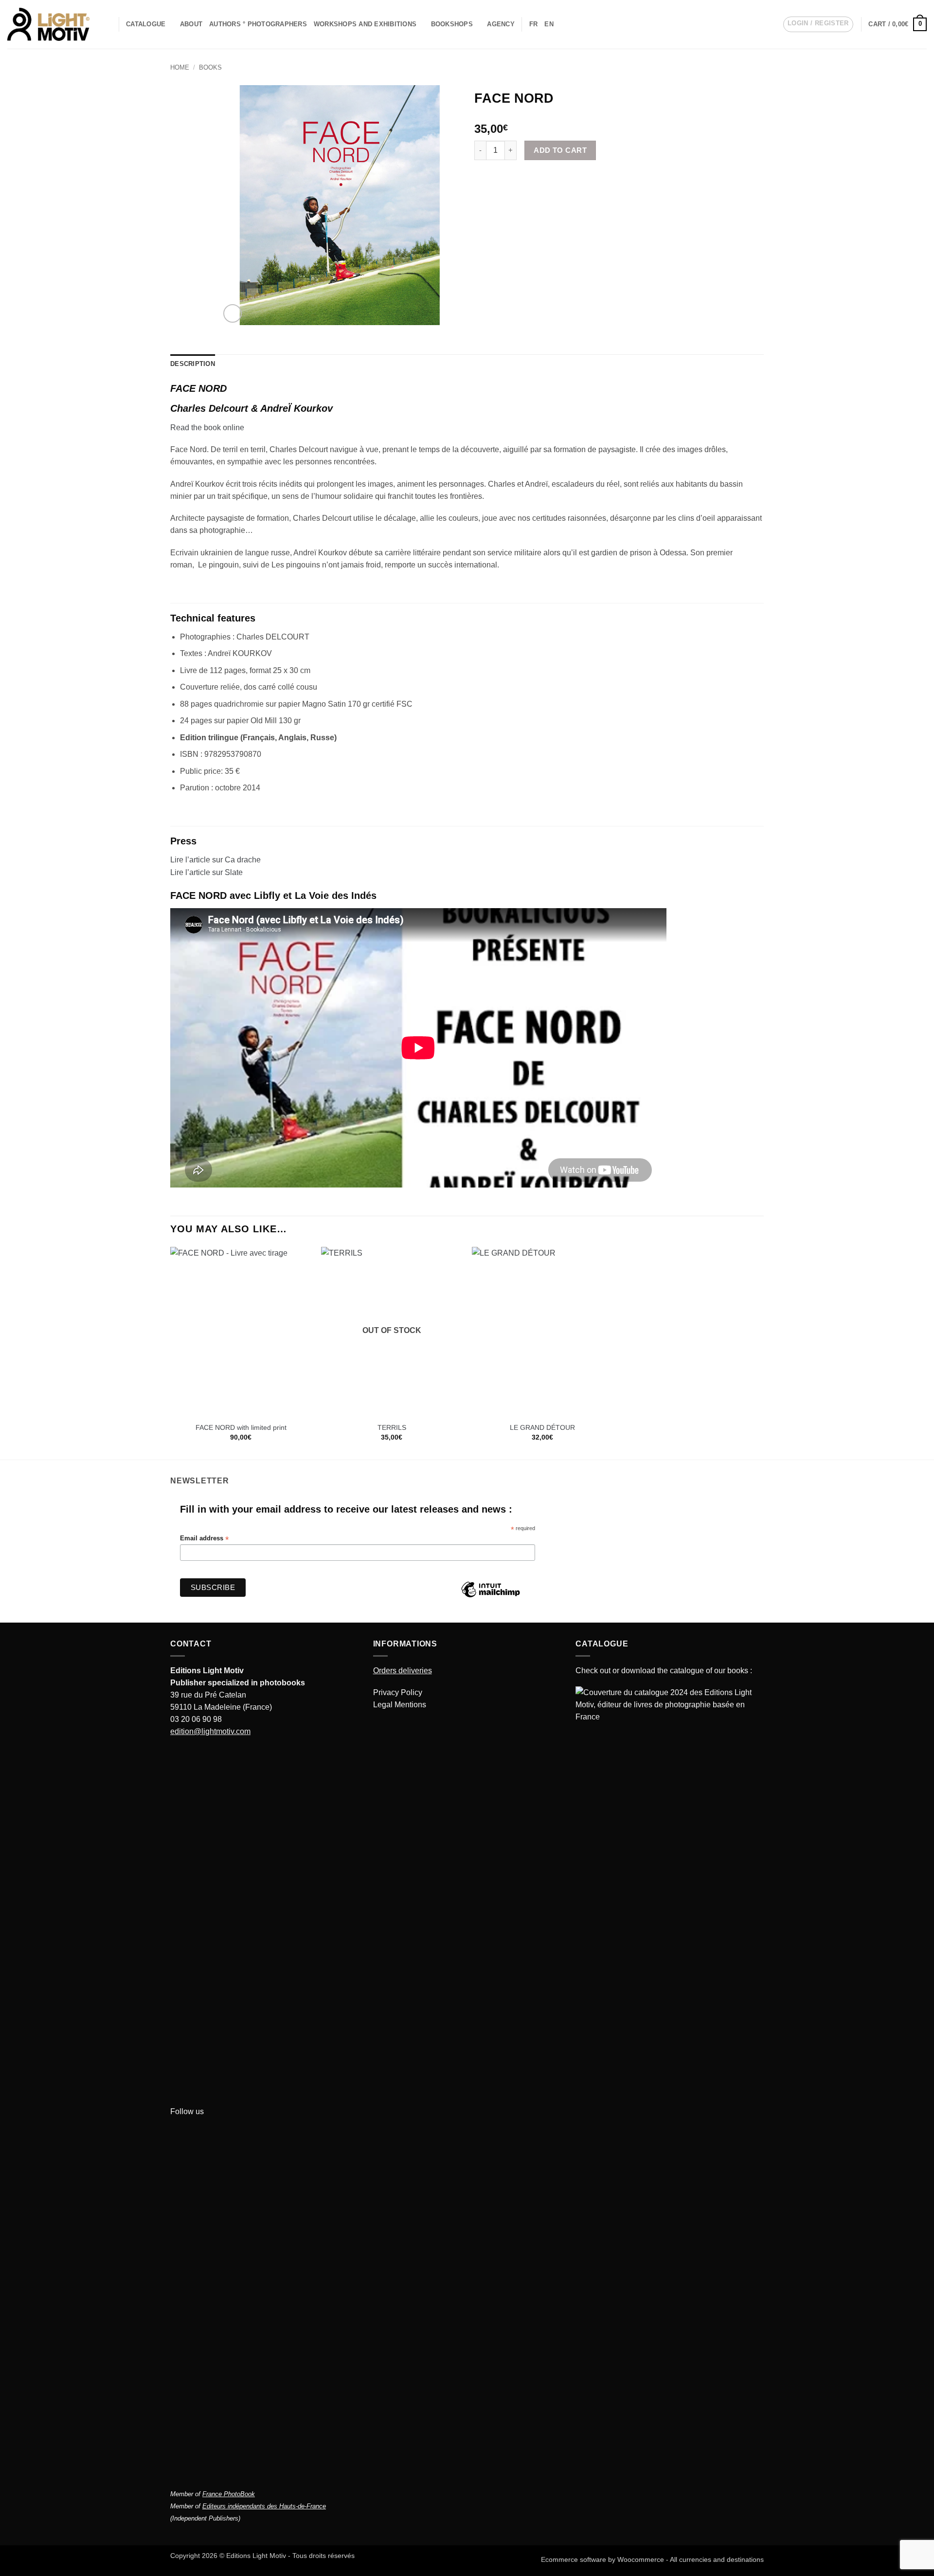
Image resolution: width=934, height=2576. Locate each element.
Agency (501, 24)
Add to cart (560, 150)
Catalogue (146, 24)
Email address (204, 1539)
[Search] (108, 24)
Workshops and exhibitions (365, 24)
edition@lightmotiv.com (210, 1731)
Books (210, 68)
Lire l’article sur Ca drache (216, 860)
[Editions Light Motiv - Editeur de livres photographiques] (48, 24)
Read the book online (207, 428)
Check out (593, 1671)
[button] (818, 24)
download (638, 1671)
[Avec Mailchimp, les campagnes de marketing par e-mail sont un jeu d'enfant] (490, 1597)
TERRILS (392, 1427)
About (191, 24)
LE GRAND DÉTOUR (542, 1427)
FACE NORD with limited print (241, 1427)
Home (180, 68)
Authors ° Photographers (258, 24)
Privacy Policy (398, 1692)
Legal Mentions (400, 1705)
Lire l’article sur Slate (207, 872)
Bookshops (452, 24)
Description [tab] (193, 364)
